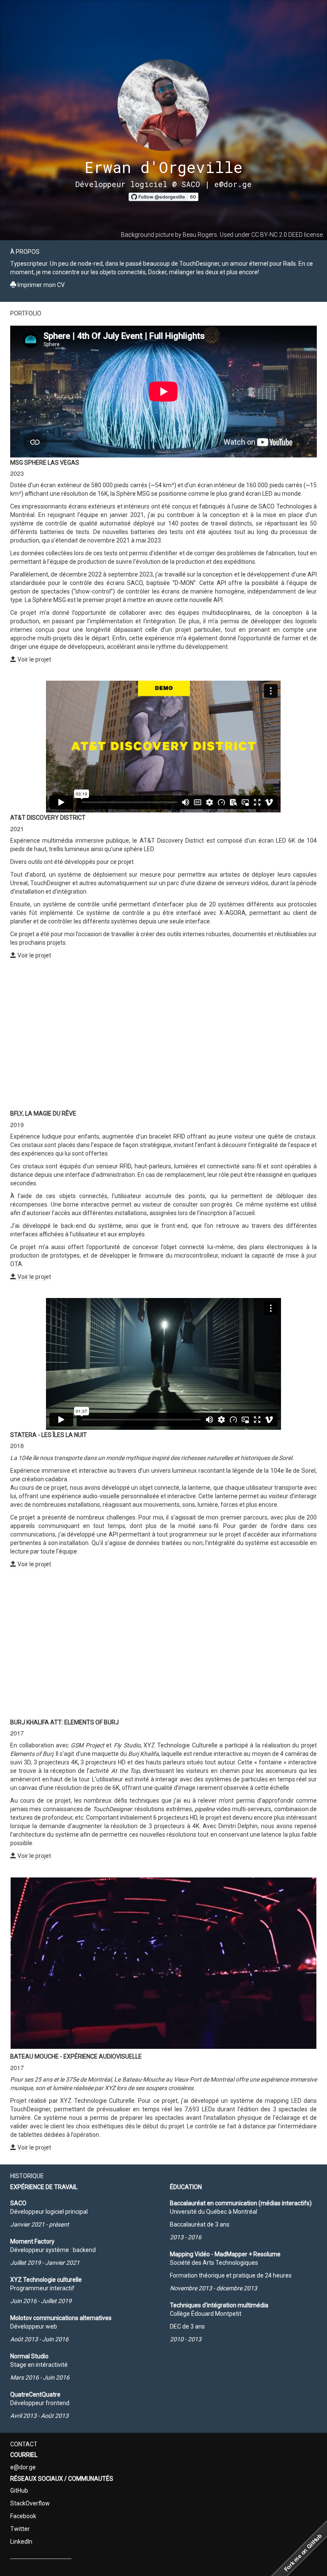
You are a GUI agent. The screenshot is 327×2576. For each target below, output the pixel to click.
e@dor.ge (233, 184)
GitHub (19, 2491)
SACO (18, 2203)
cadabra (56, 1479)
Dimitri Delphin (238, 1826)
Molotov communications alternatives (61, 2318)
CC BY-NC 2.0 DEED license (287, 235)
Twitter (20, 2529)
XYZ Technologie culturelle (46, 2280)
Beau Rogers (200, 235)
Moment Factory (32, 2241)
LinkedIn (21, 2542)
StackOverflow (30, 2503)
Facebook (23, 2516)
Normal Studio (29, 2356)
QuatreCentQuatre (35, 2394)
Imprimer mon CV (40, 285)
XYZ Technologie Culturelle (180, 1745)
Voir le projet (34, 659)
